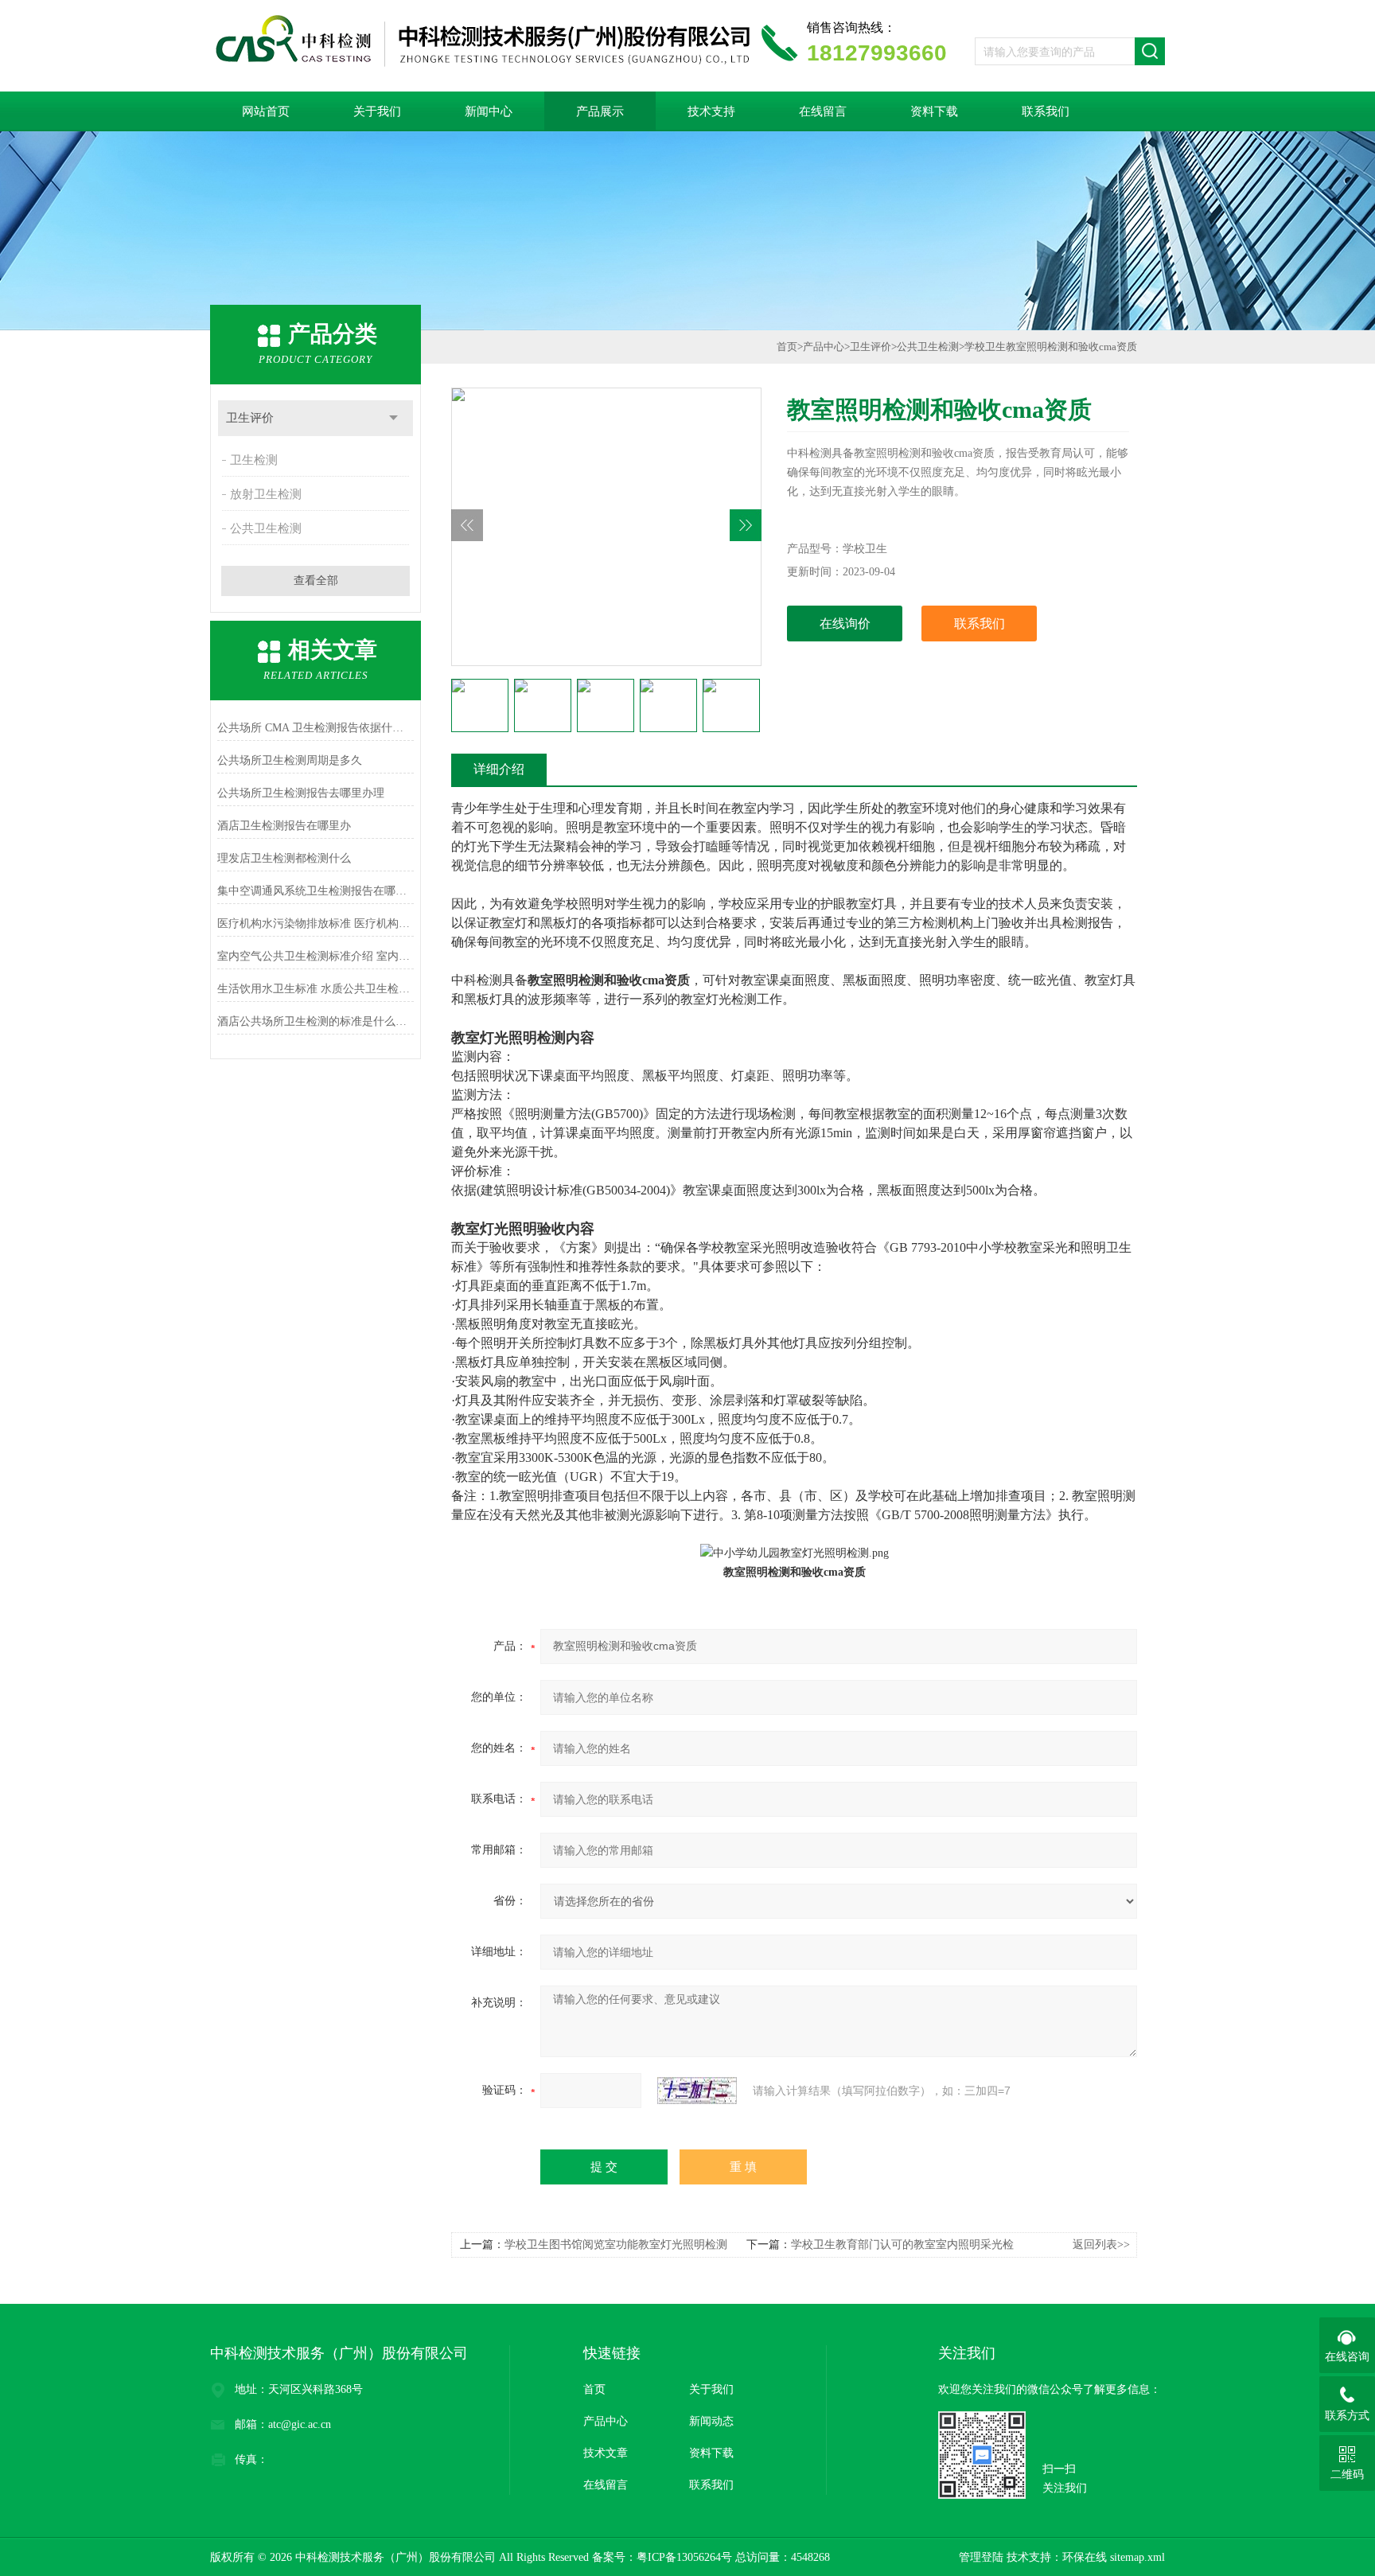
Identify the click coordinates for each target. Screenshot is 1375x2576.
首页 (787, 347)
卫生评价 (250, 418)
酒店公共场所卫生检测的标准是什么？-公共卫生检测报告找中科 (316, 1021)
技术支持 (711, 111)
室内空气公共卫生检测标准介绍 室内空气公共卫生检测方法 (316, 956)
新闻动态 (711, 2421)
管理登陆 (981, 2557)
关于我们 (377, 111)
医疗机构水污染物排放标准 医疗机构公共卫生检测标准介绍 (316, 924)
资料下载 (934, 111)
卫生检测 (254, 460)
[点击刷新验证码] (697, 2091)
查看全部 (316, 581)
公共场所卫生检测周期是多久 (290, 760)
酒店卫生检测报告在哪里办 (284, 826)
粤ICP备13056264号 (684, 2557)
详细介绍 (499, 769)
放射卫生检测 (266, 494)
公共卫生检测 (266, 528)
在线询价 (845, 624)
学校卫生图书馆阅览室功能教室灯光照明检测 (616, 2245)
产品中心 (824, 347)
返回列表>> (1101, 2245)
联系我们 (1046, 111)
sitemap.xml (1137, 2557)
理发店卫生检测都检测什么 (284, 858)
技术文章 (606, 2453)
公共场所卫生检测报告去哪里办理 (301, 793)
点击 (393, 418)
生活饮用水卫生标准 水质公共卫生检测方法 (316, 989)
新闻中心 (489, 111)
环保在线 (1085, 2557)
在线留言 (823, 111)
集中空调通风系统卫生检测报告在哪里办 (316, 891)
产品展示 (600, 111)
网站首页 (266, 111)
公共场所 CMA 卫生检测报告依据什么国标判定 (316, 728)
